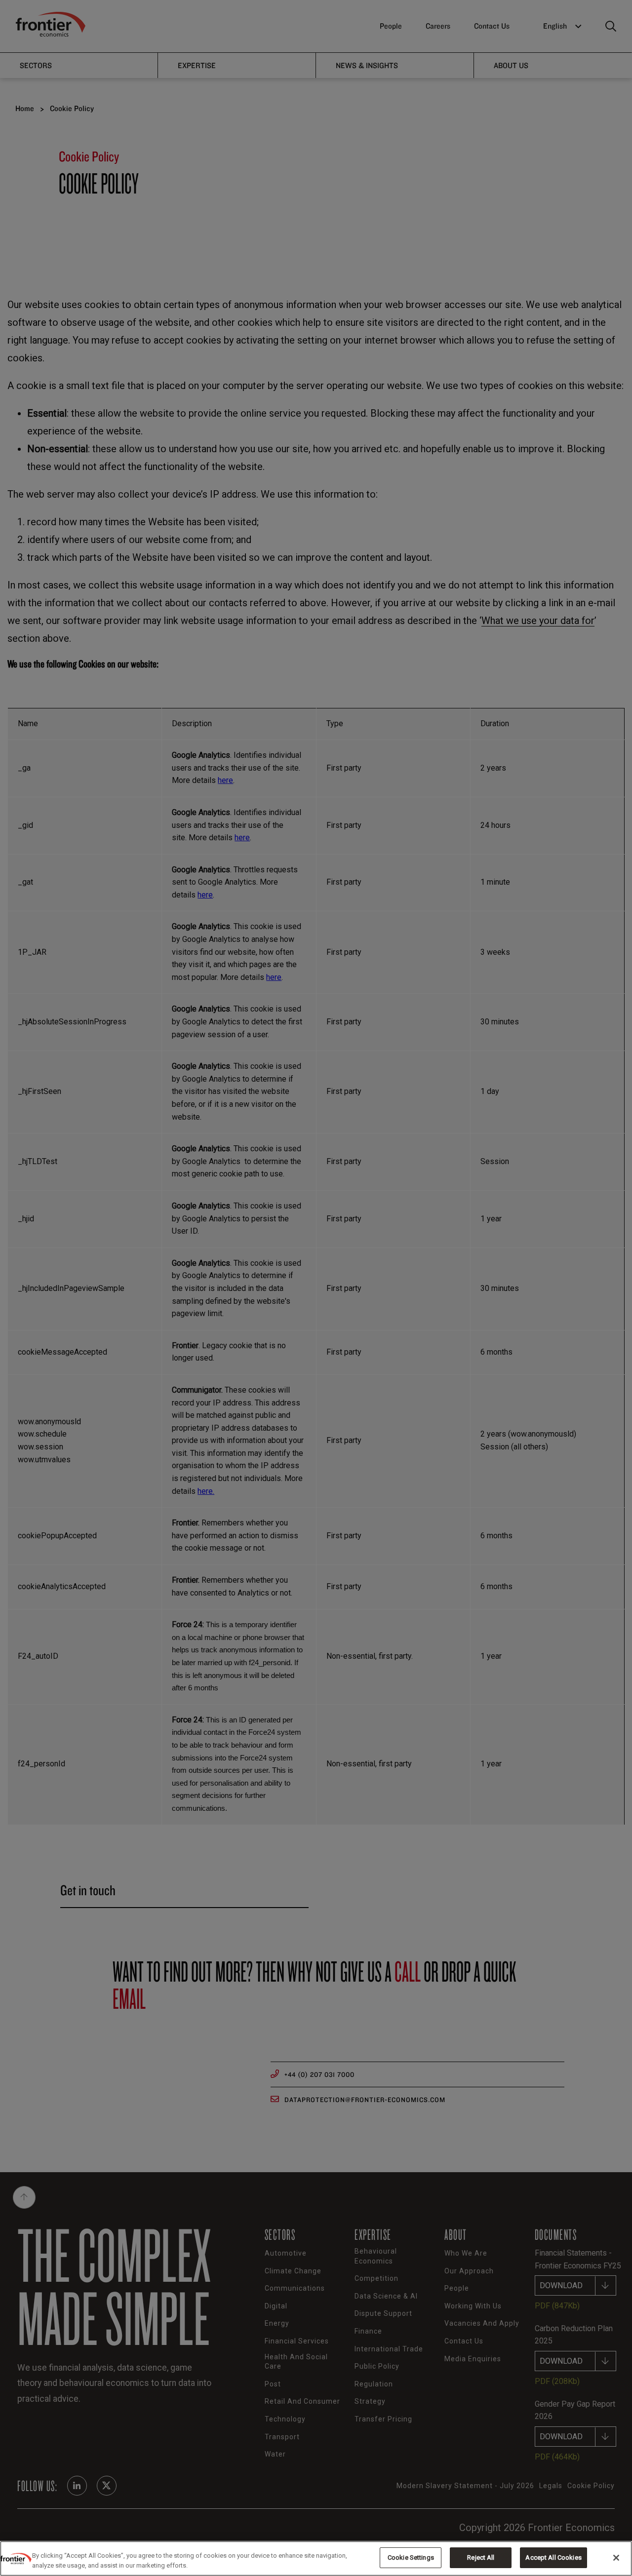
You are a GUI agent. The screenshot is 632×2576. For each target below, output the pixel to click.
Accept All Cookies (553, 2557)
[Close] (616, 2558)
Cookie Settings (411, 2557)
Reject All (481, 2557)
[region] (316, 2558)
